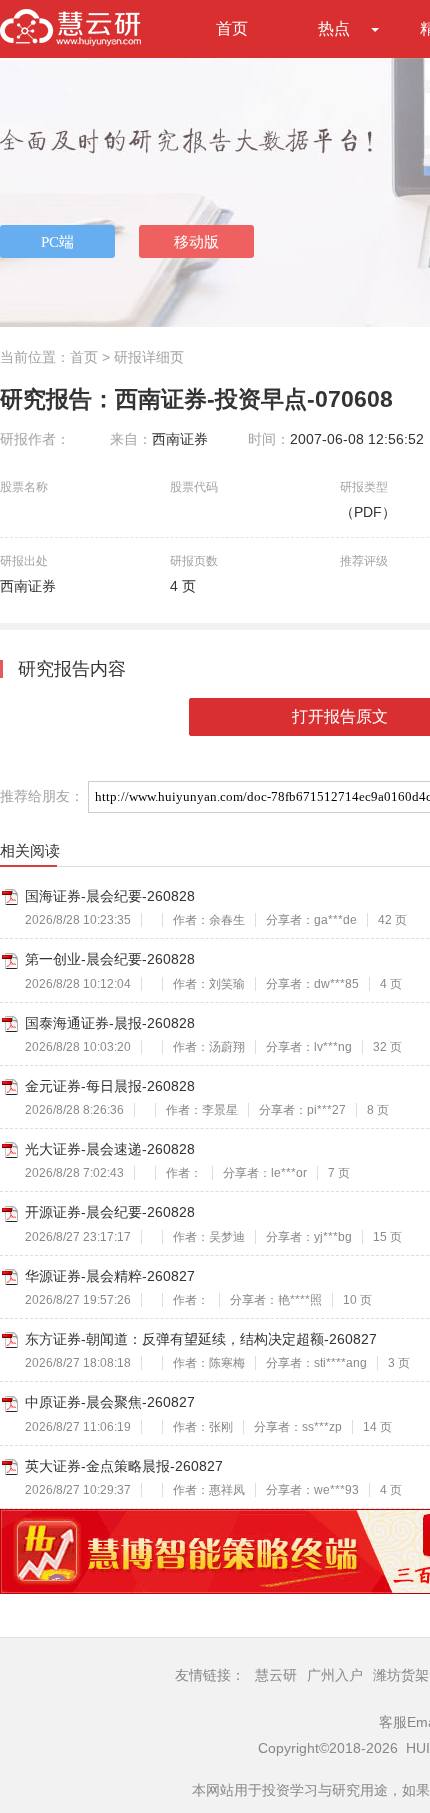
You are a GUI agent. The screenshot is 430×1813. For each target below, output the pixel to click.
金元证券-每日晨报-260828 (110, 1086)
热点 (334, 28)
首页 (232, 28)
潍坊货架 (401, 1675)
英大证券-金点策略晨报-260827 (124, 1466)
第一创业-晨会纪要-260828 (110, 959)
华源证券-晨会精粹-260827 (110, 1276)
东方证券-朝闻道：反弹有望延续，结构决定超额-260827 (201, 1339)
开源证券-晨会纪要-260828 (110, 1212)
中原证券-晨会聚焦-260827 (110, 1402)
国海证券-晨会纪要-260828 (110, 896)
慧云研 (276, 1675)
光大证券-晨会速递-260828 (110, 1149)
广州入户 (335, 1675)
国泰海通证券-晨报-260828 (110, 1023)
